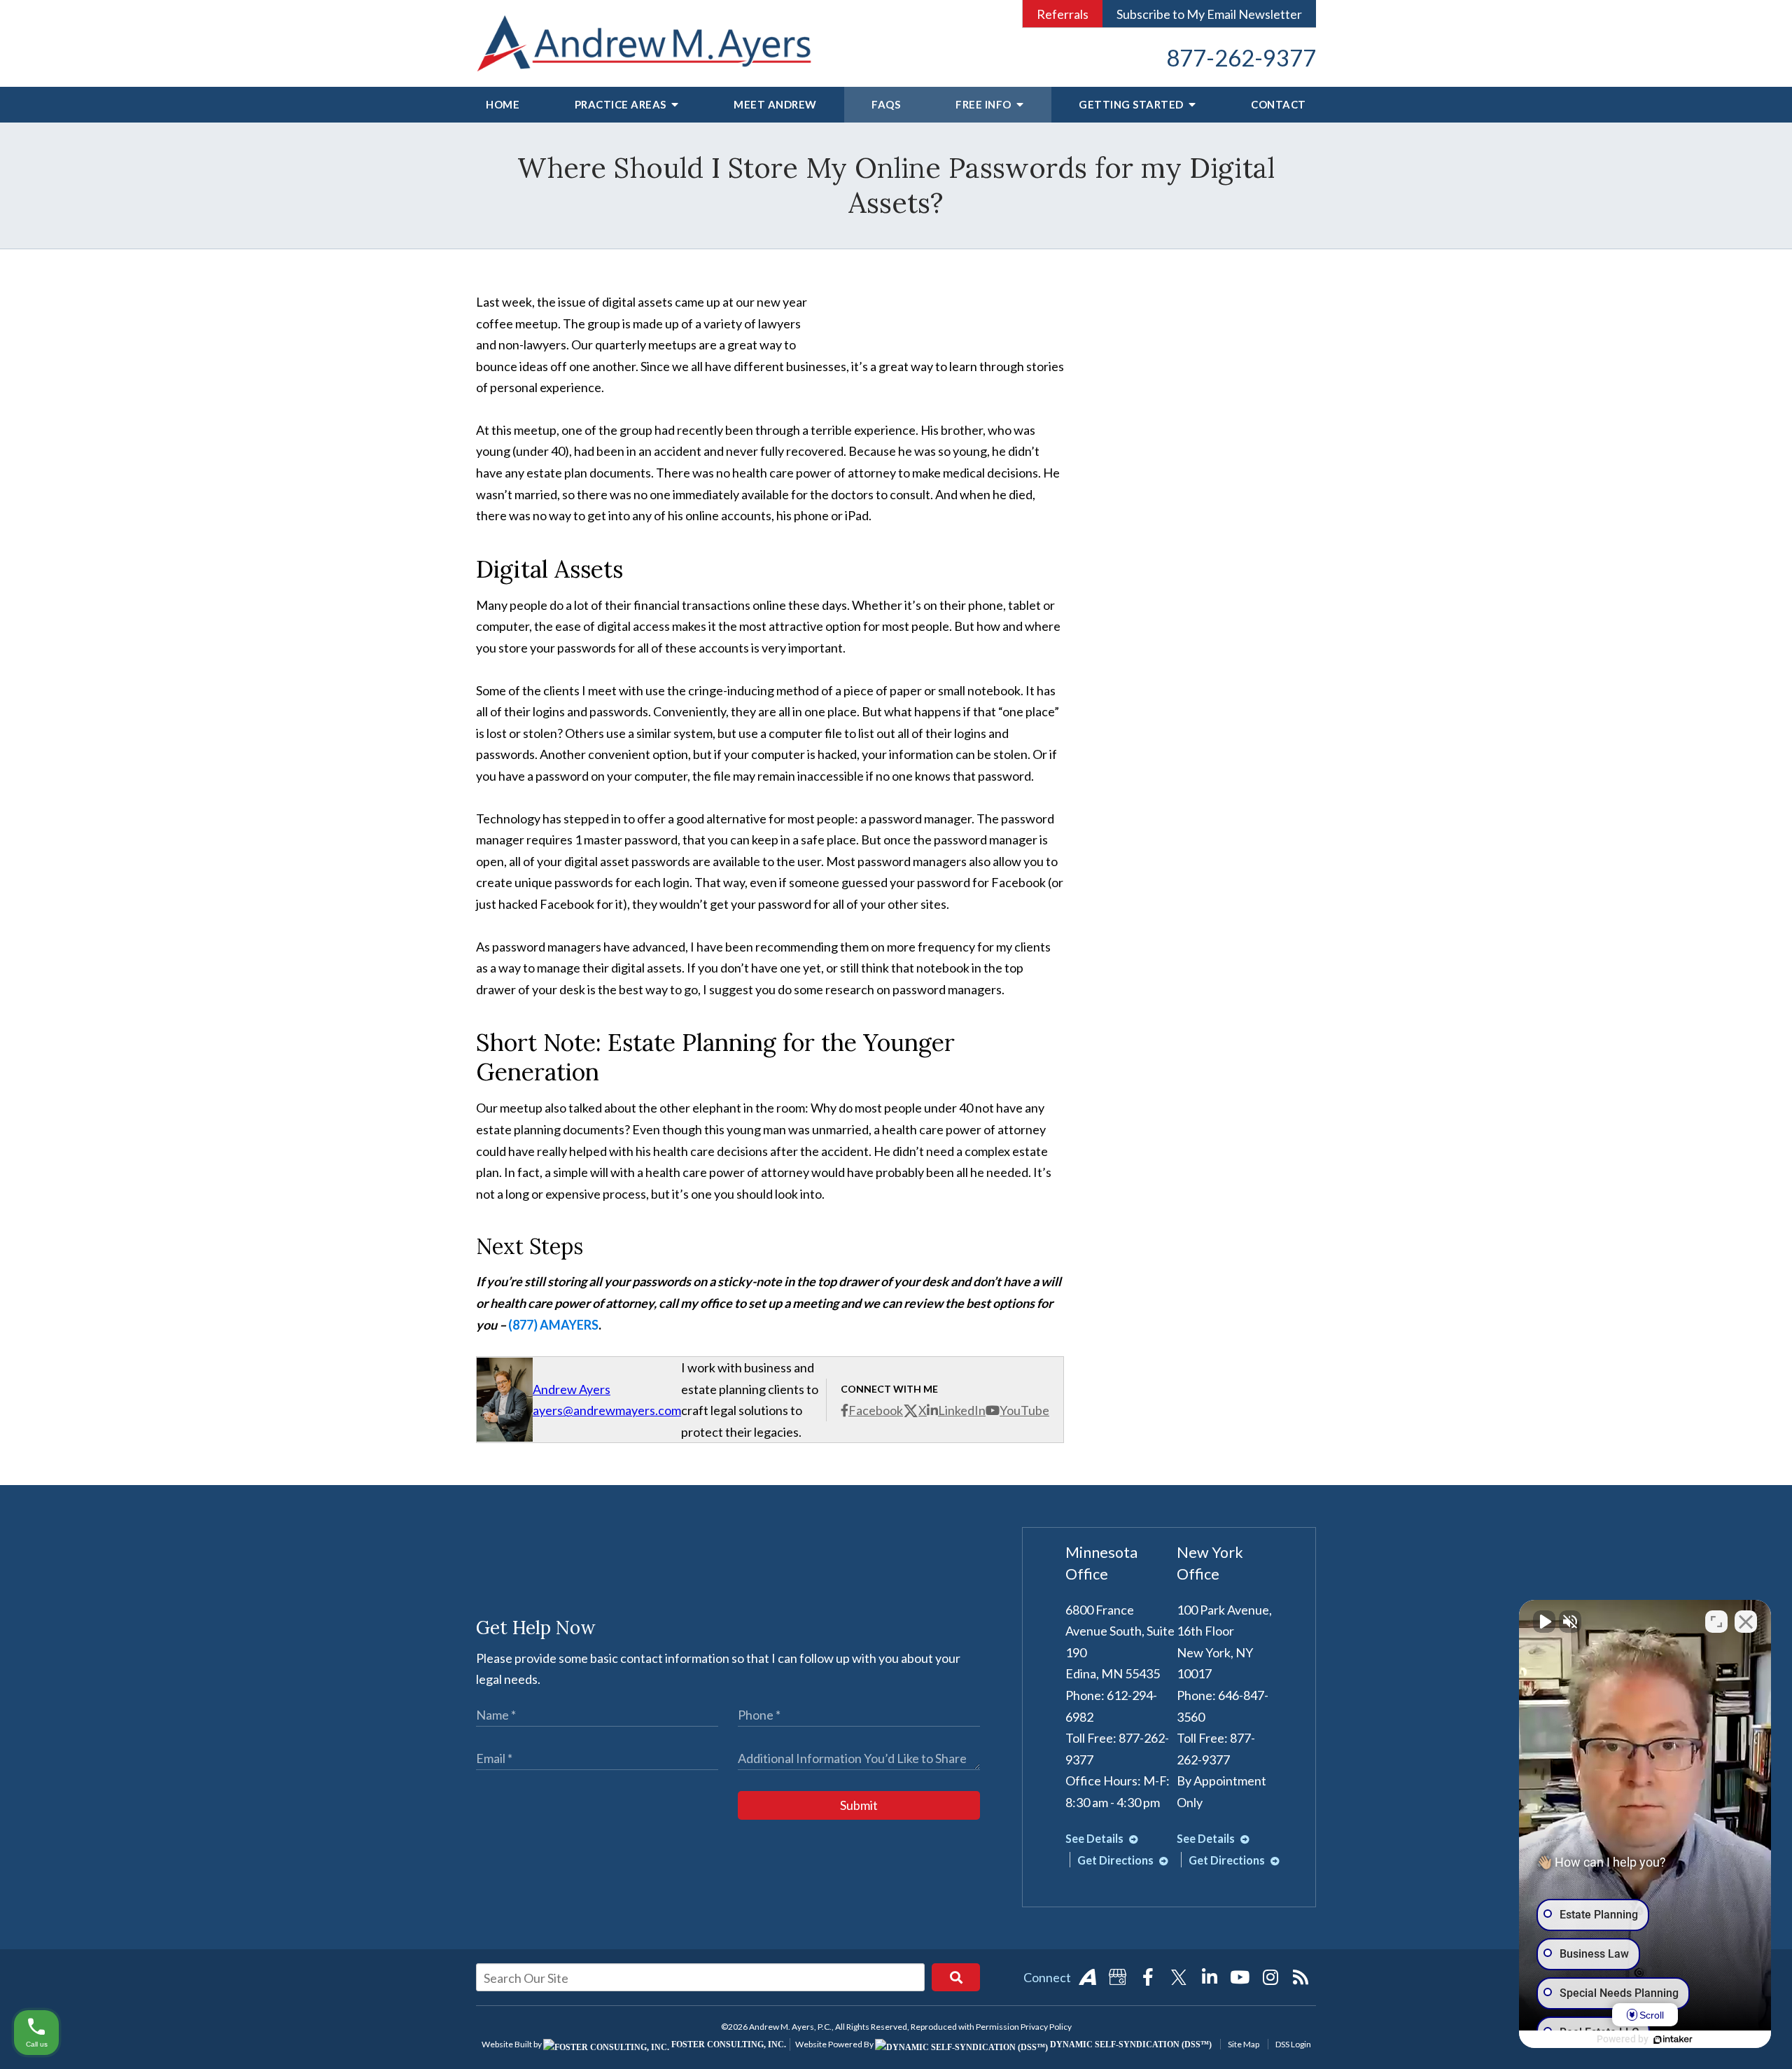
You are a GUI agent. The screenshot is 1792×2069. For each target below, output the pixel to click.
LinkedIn (962, 1410)
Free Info (985, 104)
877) (526, 1325)
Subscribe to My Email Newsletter (1209, 14)
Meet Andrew (775, 104)
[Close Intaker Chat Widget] (1746, 1622)
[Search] (956, 1977)
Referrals (1063, 14)
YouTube (1024, 1410)
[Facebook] (1148, 1977)
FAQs (886, 104)
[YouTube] (1240, 1977)
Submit (859, 1805)
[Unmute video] (1544, 1622)
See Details (1095, 1838)
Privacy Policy (1046, 2027)
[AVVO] (1087, 1977)
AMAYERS (569, 1325)
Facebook (876, 1410)
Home (503, 104)
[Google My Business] (1118, 1977)
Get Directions (1116, 1860)
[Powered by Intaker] (1673, 2040)
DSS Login (1293, 2044)
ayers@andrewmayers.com (607, 1410)
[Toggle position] (1716, 1622)
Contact (1279, 104)
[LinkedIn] (1210, 1977)
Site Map (1244, 2044)
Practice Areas (622, 104)
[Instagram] (1270, 1977)
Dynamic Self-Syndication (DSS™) (1130, 2044)
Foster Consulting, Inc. (728, 2044)
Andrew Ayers (572, 1389)
